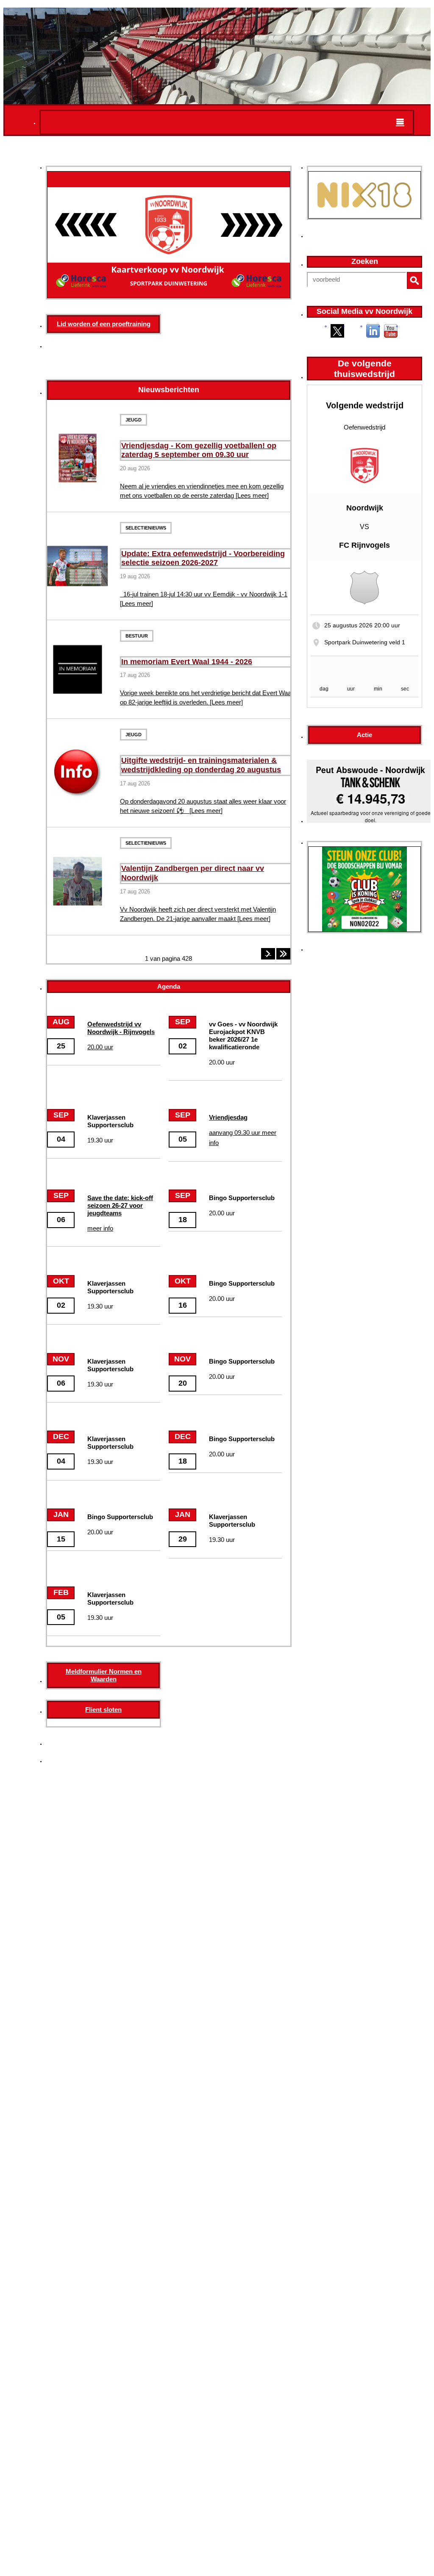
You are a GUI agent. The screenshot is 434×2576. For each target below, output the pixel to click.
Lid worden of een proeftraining (104, 324)
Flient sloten (103, 1709)
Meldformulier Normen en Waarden (104, 1675)
